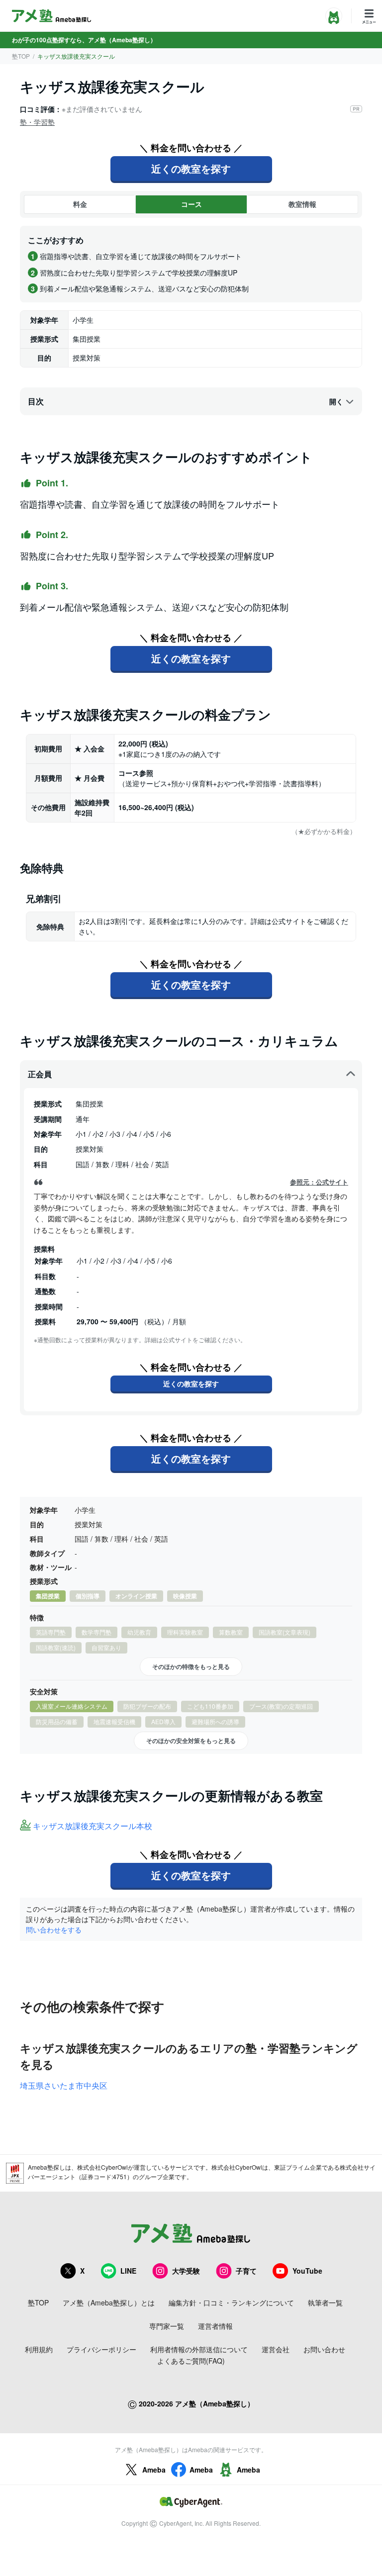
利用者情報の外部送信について (199, 2349)
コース (191, 204)
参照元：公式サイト (319, 1182)
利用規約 (39, 2349)
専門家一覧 (167, 2326)
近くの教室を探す (191, 168)
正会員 (40, 1074)
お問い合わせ (324, 2349)
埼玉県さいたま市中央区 (64, 2085)
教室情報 (302, 204)
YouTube (307, 2271)
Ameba (154, 2470)
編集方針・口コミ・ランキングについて (231, 2302)
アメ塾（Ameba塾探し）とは (109, 2302)
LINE (128, 2271)
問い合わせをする (54, 1930)
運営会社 (276, 2349)
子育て (246, 2271)
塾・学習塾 (37, 122)
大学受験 (186, 2271)
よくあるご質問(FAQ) (191, 2361)
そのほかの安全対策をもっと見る (191, 1741)
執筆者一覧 (325, 2302)
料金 (80, 204)
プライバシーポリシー (101, 2349)
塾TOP (21, 56)
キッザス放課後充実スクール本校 (93, 1826)
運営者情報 (215, 2326)
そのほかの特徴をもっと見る (191, 1666)
